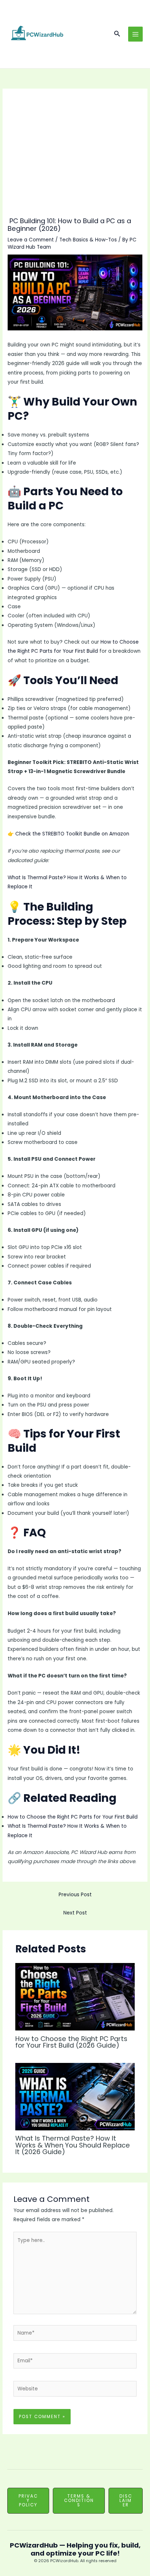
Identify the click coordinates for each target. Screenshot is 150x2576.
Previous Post (75, 1895)
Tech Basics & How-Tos (88, 240)
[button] (117, 34)
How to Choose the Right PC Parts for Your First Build (73, 1817)
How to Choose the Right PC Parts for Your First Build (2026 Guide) (71, 2042)
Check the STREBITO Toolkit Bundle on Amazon (72, 834)
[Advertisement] (75, 157)
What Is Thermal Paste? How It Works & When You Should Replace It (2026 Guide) (73, 2145)
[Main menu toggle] (136, 34)
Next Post (75, 1913)
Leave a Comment (31, 240)
